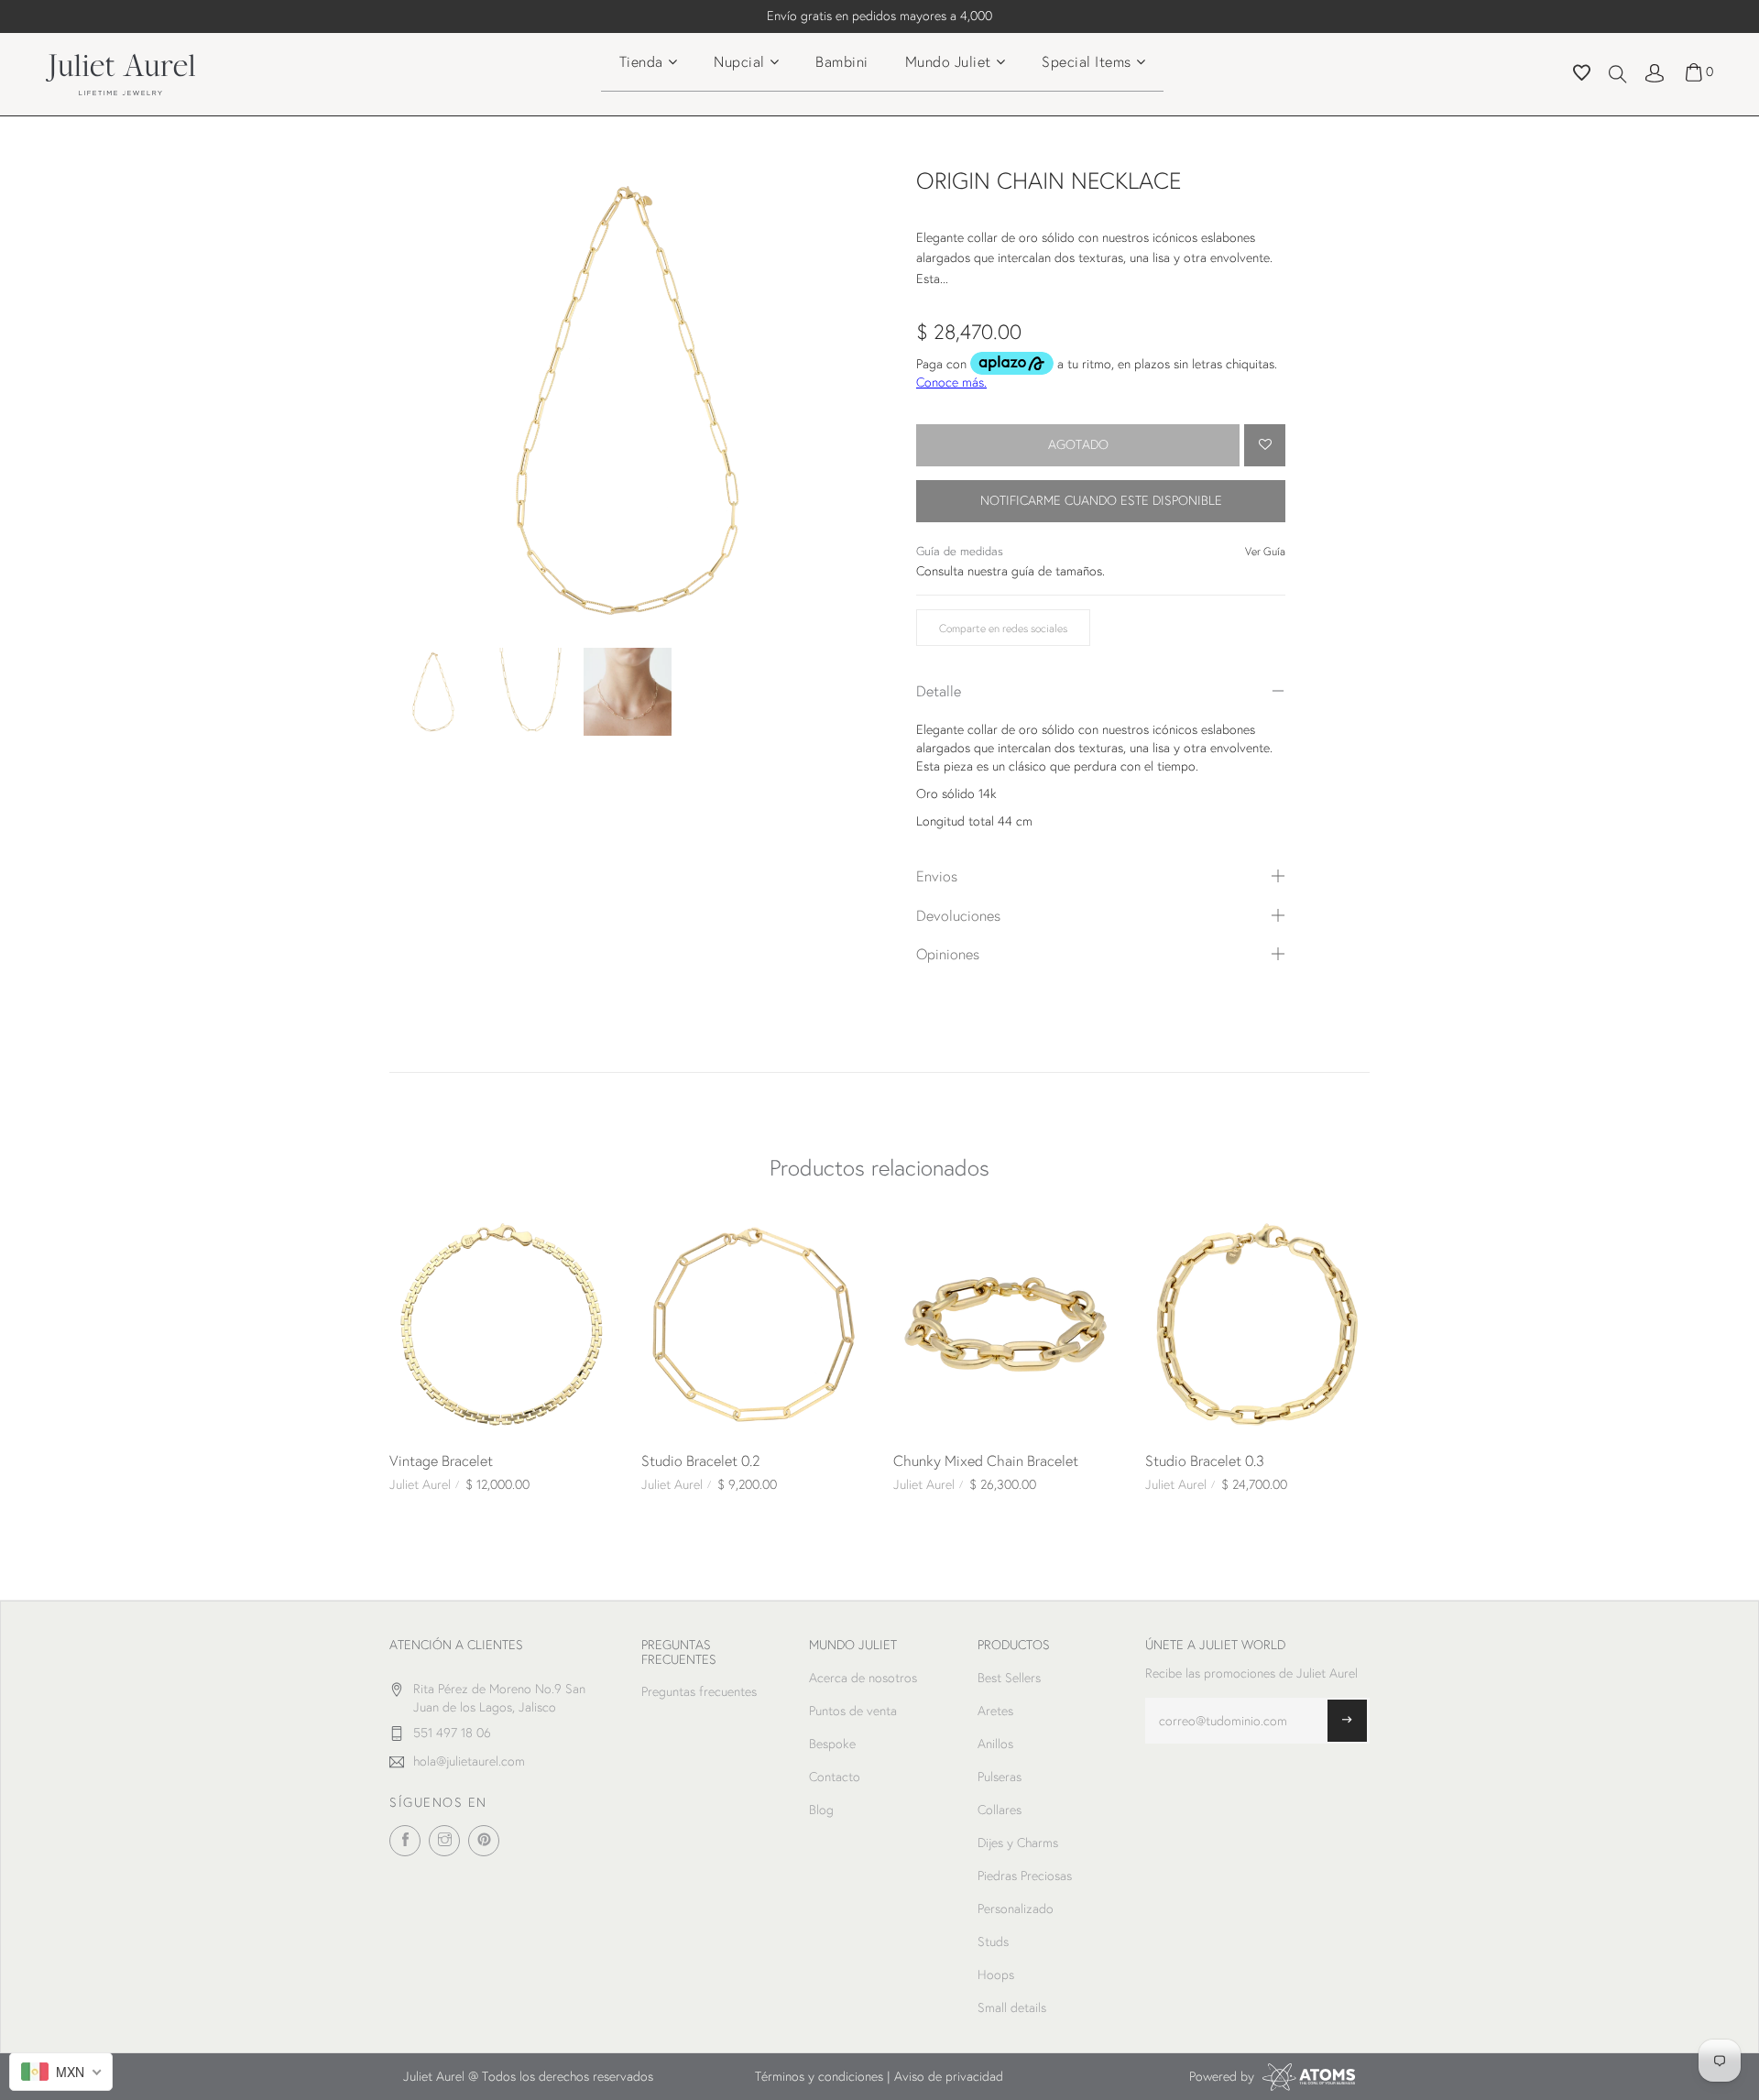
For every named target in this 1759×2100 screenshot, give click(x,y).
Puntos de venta (853, 1711)
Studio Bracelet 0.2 (701, 1460)
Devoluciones (958, 915)
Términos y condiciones (819, 2076)
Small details (1012, 2007)
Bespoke (832, 1744)
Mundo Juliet (948, 61)
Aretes (995, 1711)
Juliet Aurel (420, 1484)
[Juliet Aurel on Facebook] (405, 1841)
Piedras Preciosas (1025, 1876)
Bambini (842, 61)
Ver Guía (1265, 551)
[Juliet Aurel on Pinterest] (484, 1841)
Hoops (996, 1974)
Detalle (939, 690)
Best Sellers (1009, 1678)
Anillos (995, 1744)
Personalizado (1016, 1909)
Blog (821, 1810)
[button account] (1655, 71)
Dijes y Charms (1018, 1843)
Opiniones (948, 953)
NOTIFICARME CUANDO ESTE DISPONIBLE (1101, 500)
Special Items (1087, 61)
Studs (993, 1941)
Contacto (835, 1777)
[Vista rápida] (410, 1233)
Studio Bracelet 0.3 (1205, 1460)
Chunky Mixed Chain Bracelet (986, 1460)
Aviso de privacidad (949, 2076)
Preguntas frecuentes (699, 1691)
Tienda (641, 61)
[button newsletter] (1347, 1721)
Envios (937, 875)
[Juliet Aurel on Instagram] (444, 1841)
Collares (1000, 1810)
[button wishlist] (1582, 75)
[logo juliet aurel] (120, 72)
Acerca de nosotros (863, 1678)
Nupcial (739, 61)
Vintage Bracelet (441, 1460)
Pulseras (1000, 1777)
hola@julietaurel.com (469, 1761)
